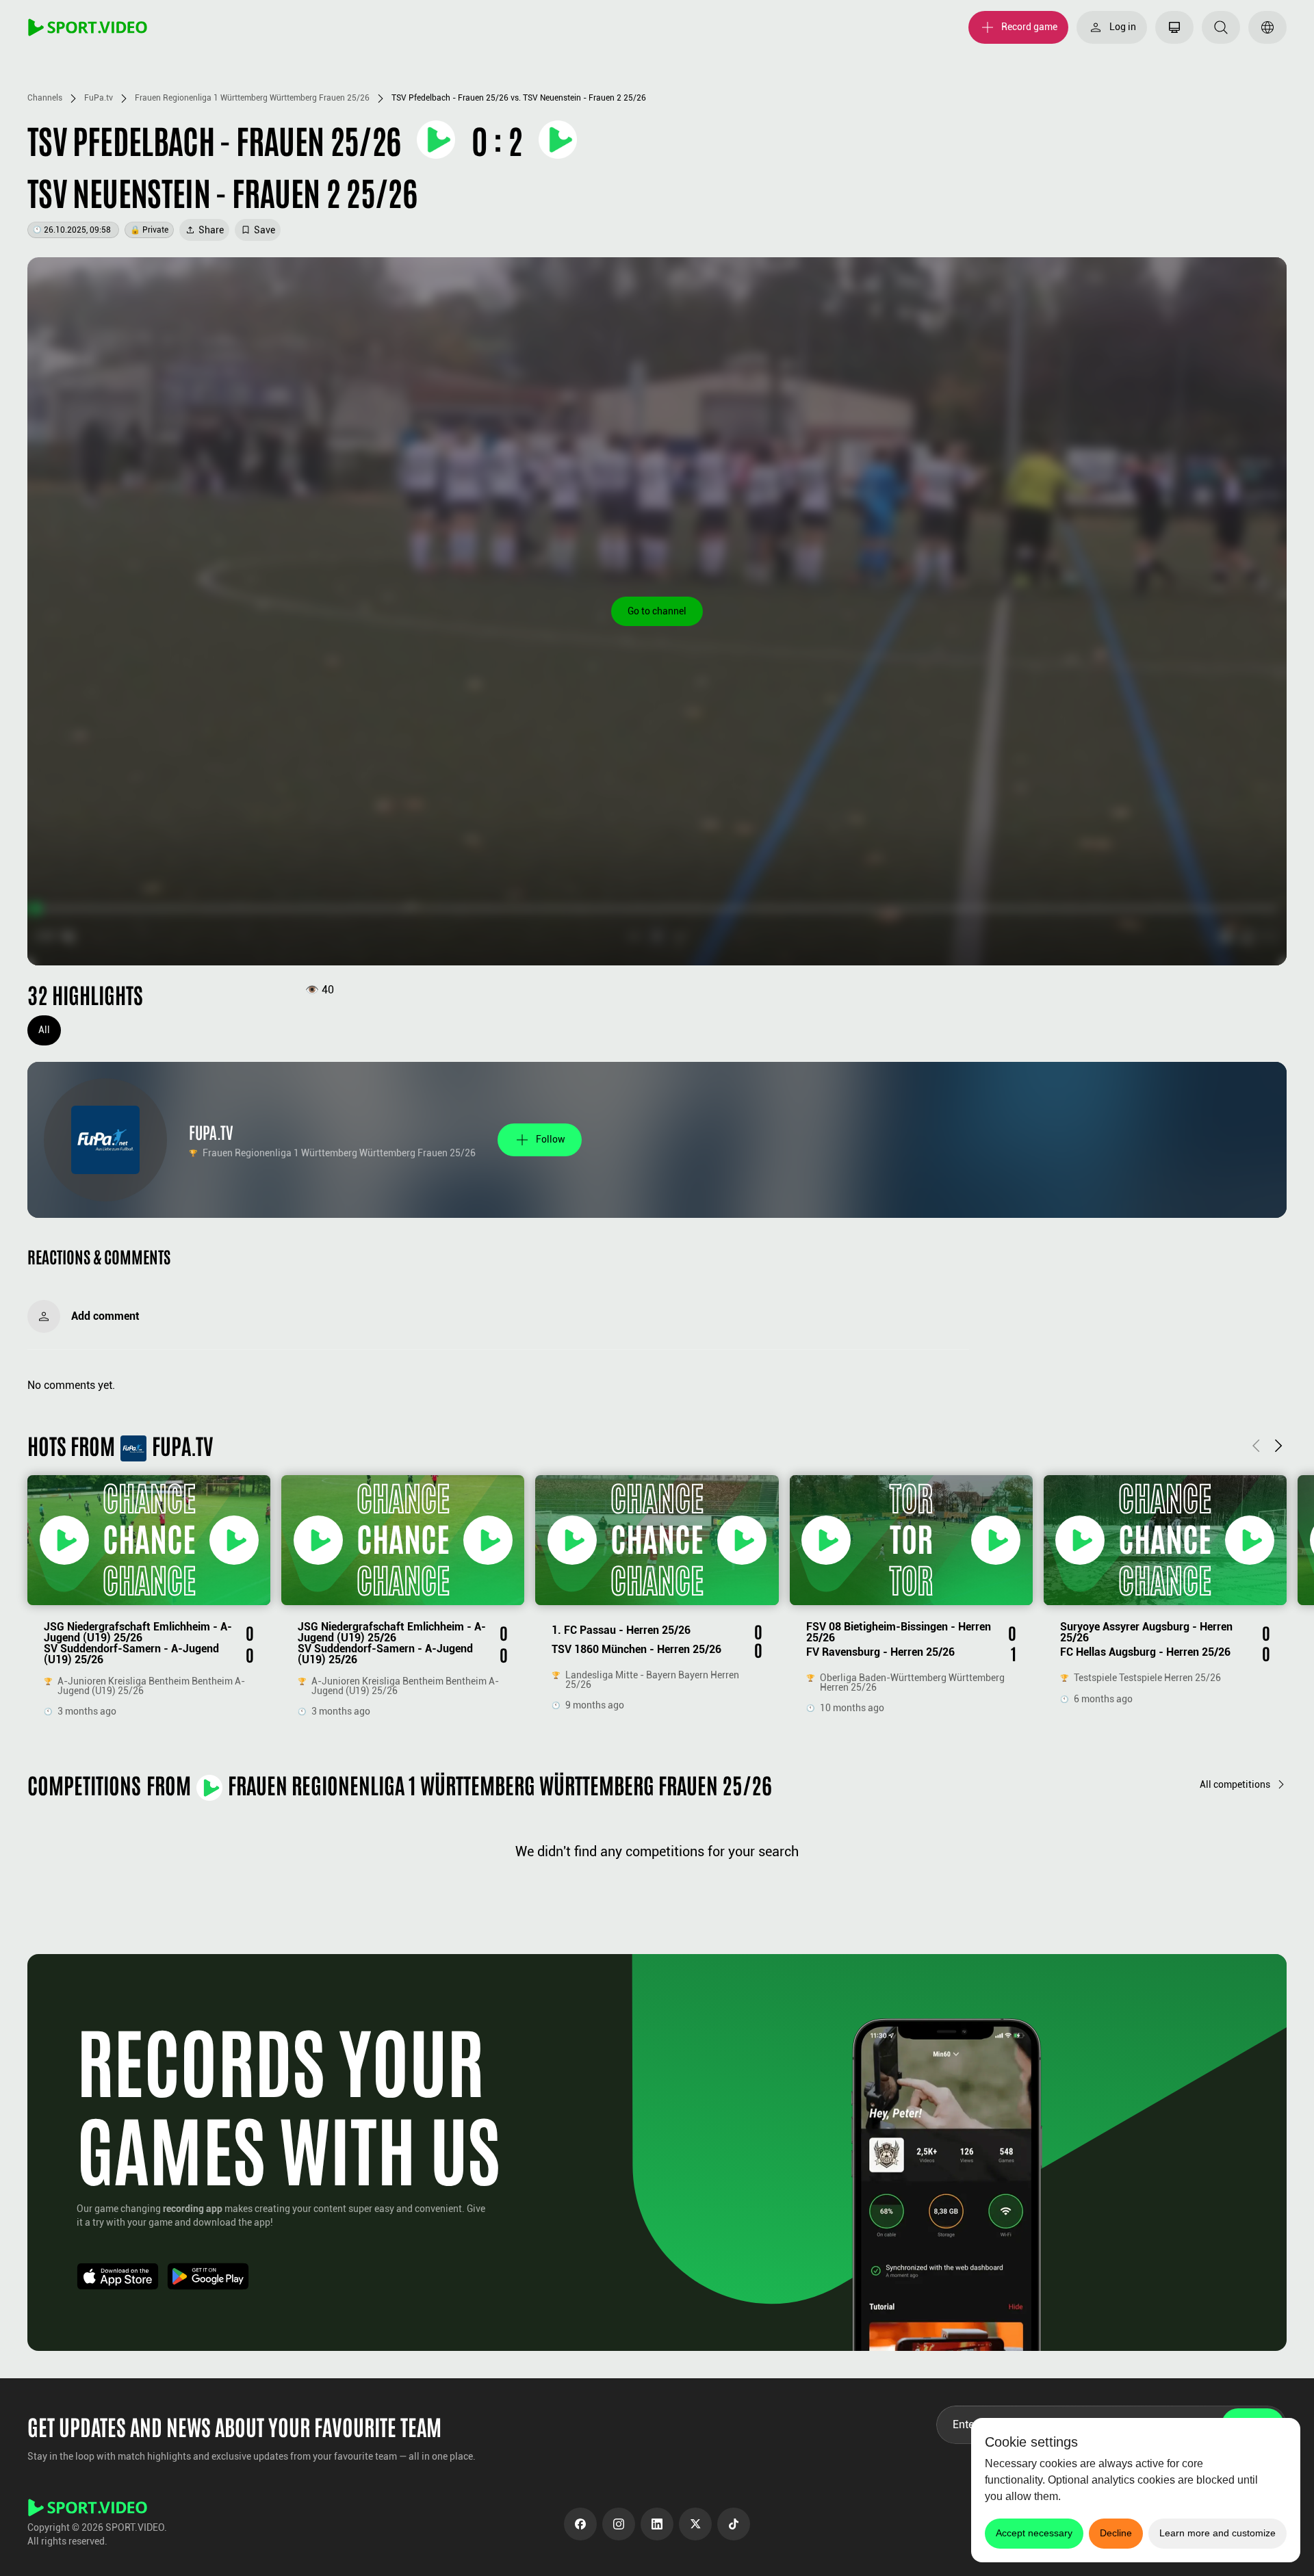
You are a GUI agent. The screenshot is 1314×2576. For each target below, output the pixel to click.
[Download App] (118, 2276)
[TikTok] (734, 2524)
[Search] (1221, 27)
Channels (45, 98)
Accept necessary (1034, 2533)
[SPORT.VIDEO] (88, 27)
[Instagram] (619, 2524)
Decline (1116, 2533)
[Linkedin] (657, 2524)
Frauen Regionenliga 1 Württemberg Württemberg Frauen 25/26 (252, 98)
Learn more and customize (1218, 2533)
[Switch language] (1267, 27)
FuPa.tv (99, 98)
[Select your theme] (1174, 27)
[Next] (1278, 1445)
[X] (695, 2524)
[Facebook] (580, 2524)
